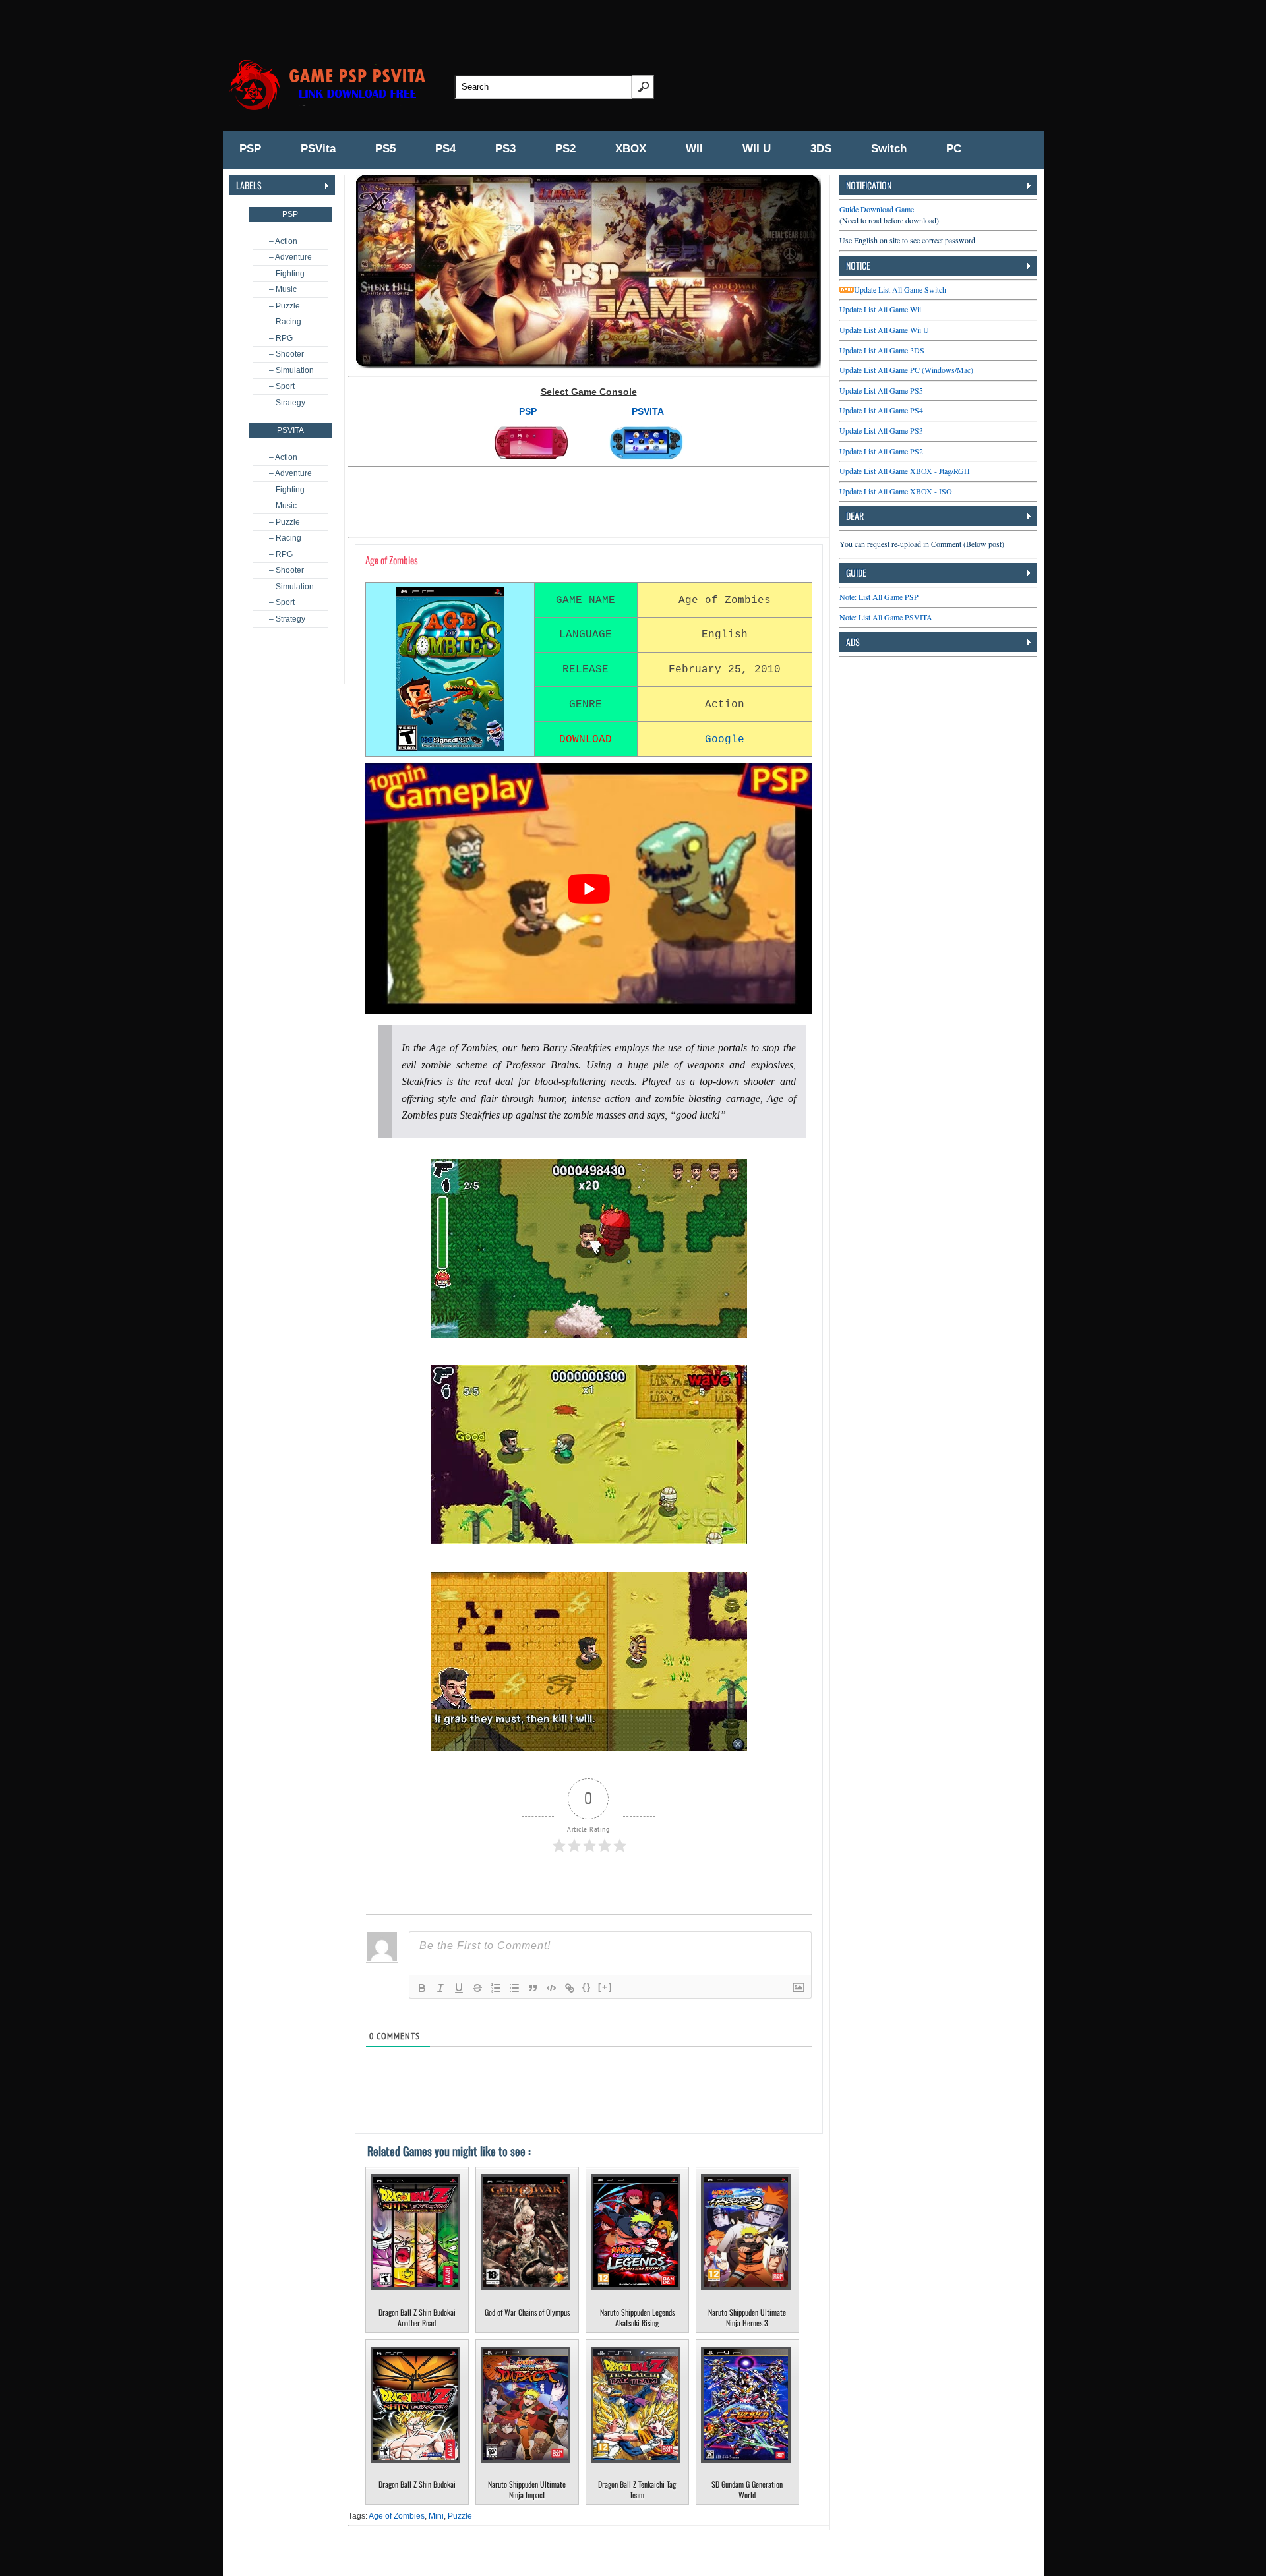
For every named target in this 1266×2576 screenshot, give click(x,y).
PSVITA (648, 411)
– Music (283, 289)
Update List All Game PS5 (881, 390)
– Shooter (286, 354)
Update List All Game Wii (880, 309)
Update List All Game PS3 (881, 430)
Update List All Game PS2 (881, 451)
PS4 (445, 149)
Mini (436, 2516)
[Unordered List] (514, 1988)
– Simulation (291, 370)
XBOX (631, 149)
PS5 (385, 149)
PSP (250, 149)
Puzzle (460, 2516)
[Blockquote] (533, 1988)
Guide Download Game (877, 209)
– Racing (285, 322)
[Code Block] (551, 1988)
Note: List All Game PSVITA (886, 617)
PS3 (505, 149)
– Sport (282, 386)
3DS (821, 149)
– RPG (281, 338)
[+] (605, 1987)
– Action (283, 241)
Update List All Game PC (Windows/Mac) (906, 370)
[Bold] (422, 1988)
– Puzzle (285, 306)
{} (587, 1987)
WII (694, 149)
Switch (889, 149)
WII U (757, 149)
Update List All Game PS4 (881, 410)
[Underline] (459, 1988)
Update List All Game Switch (900, 289)
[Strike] (477, 1988)
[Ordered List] (496, 1988)
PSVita (318, 149)
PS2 (565, 149)
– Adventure (290, 257)
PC (954, 149)
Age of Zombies (397, 2516)
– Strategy (287, 403)
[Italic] (440, 1988)
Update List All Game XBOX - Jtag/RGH (905, 471)
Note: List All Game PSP (879, 597)
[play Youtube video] (589, 889)
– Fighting (287, 274)
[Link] (570, 1988)
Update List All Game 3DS (882, 350)
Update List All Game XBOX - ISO (896, 491)
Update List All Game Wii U (884, 330)
